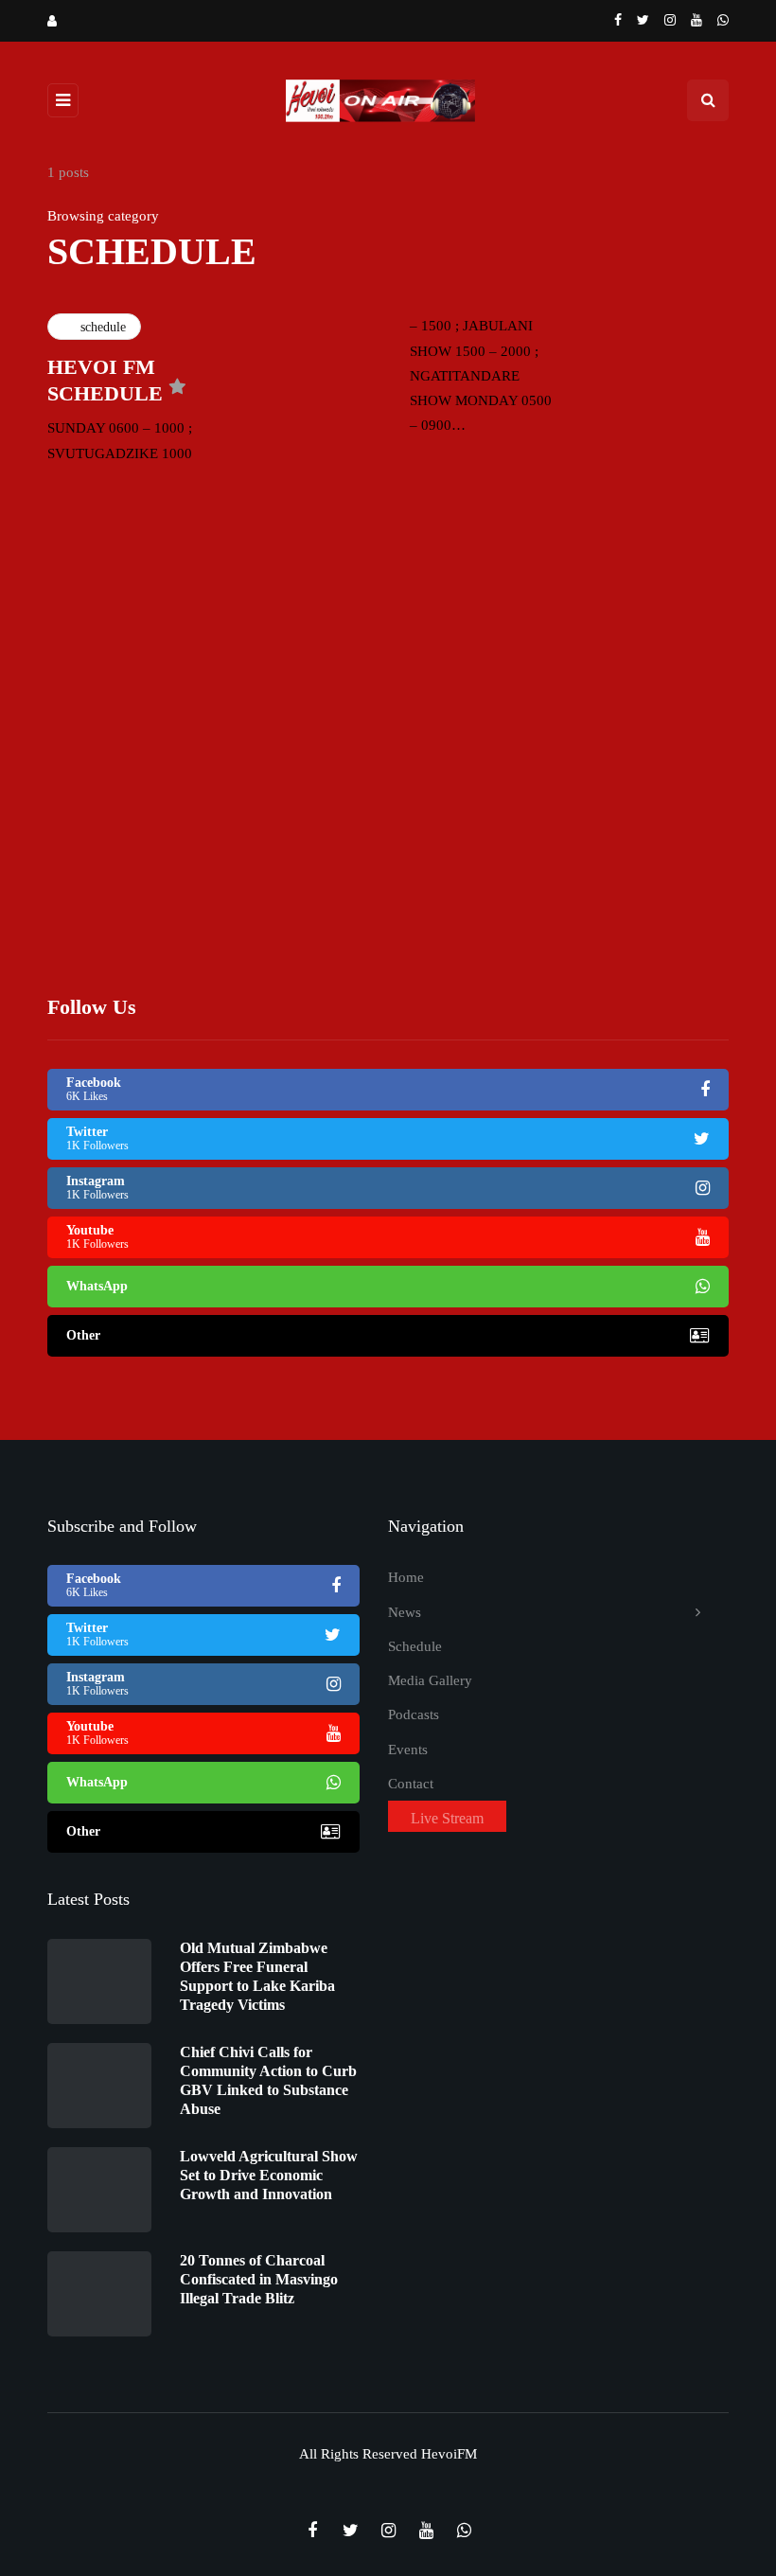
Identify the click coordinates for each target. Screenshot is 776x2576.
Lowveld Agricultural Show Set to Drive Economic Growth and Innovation (269, 2175)
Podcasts (414, 1714)
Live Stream (447, 1818)
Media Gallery (430, 1680)
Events (408, 1750)
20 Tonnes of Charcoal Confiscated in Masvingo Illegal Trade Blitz (259, 2279)
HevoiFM (449, 2454)
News (405, 1612)
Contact (411, 1784)
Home (406, 1577)
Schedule (415, 1646)
